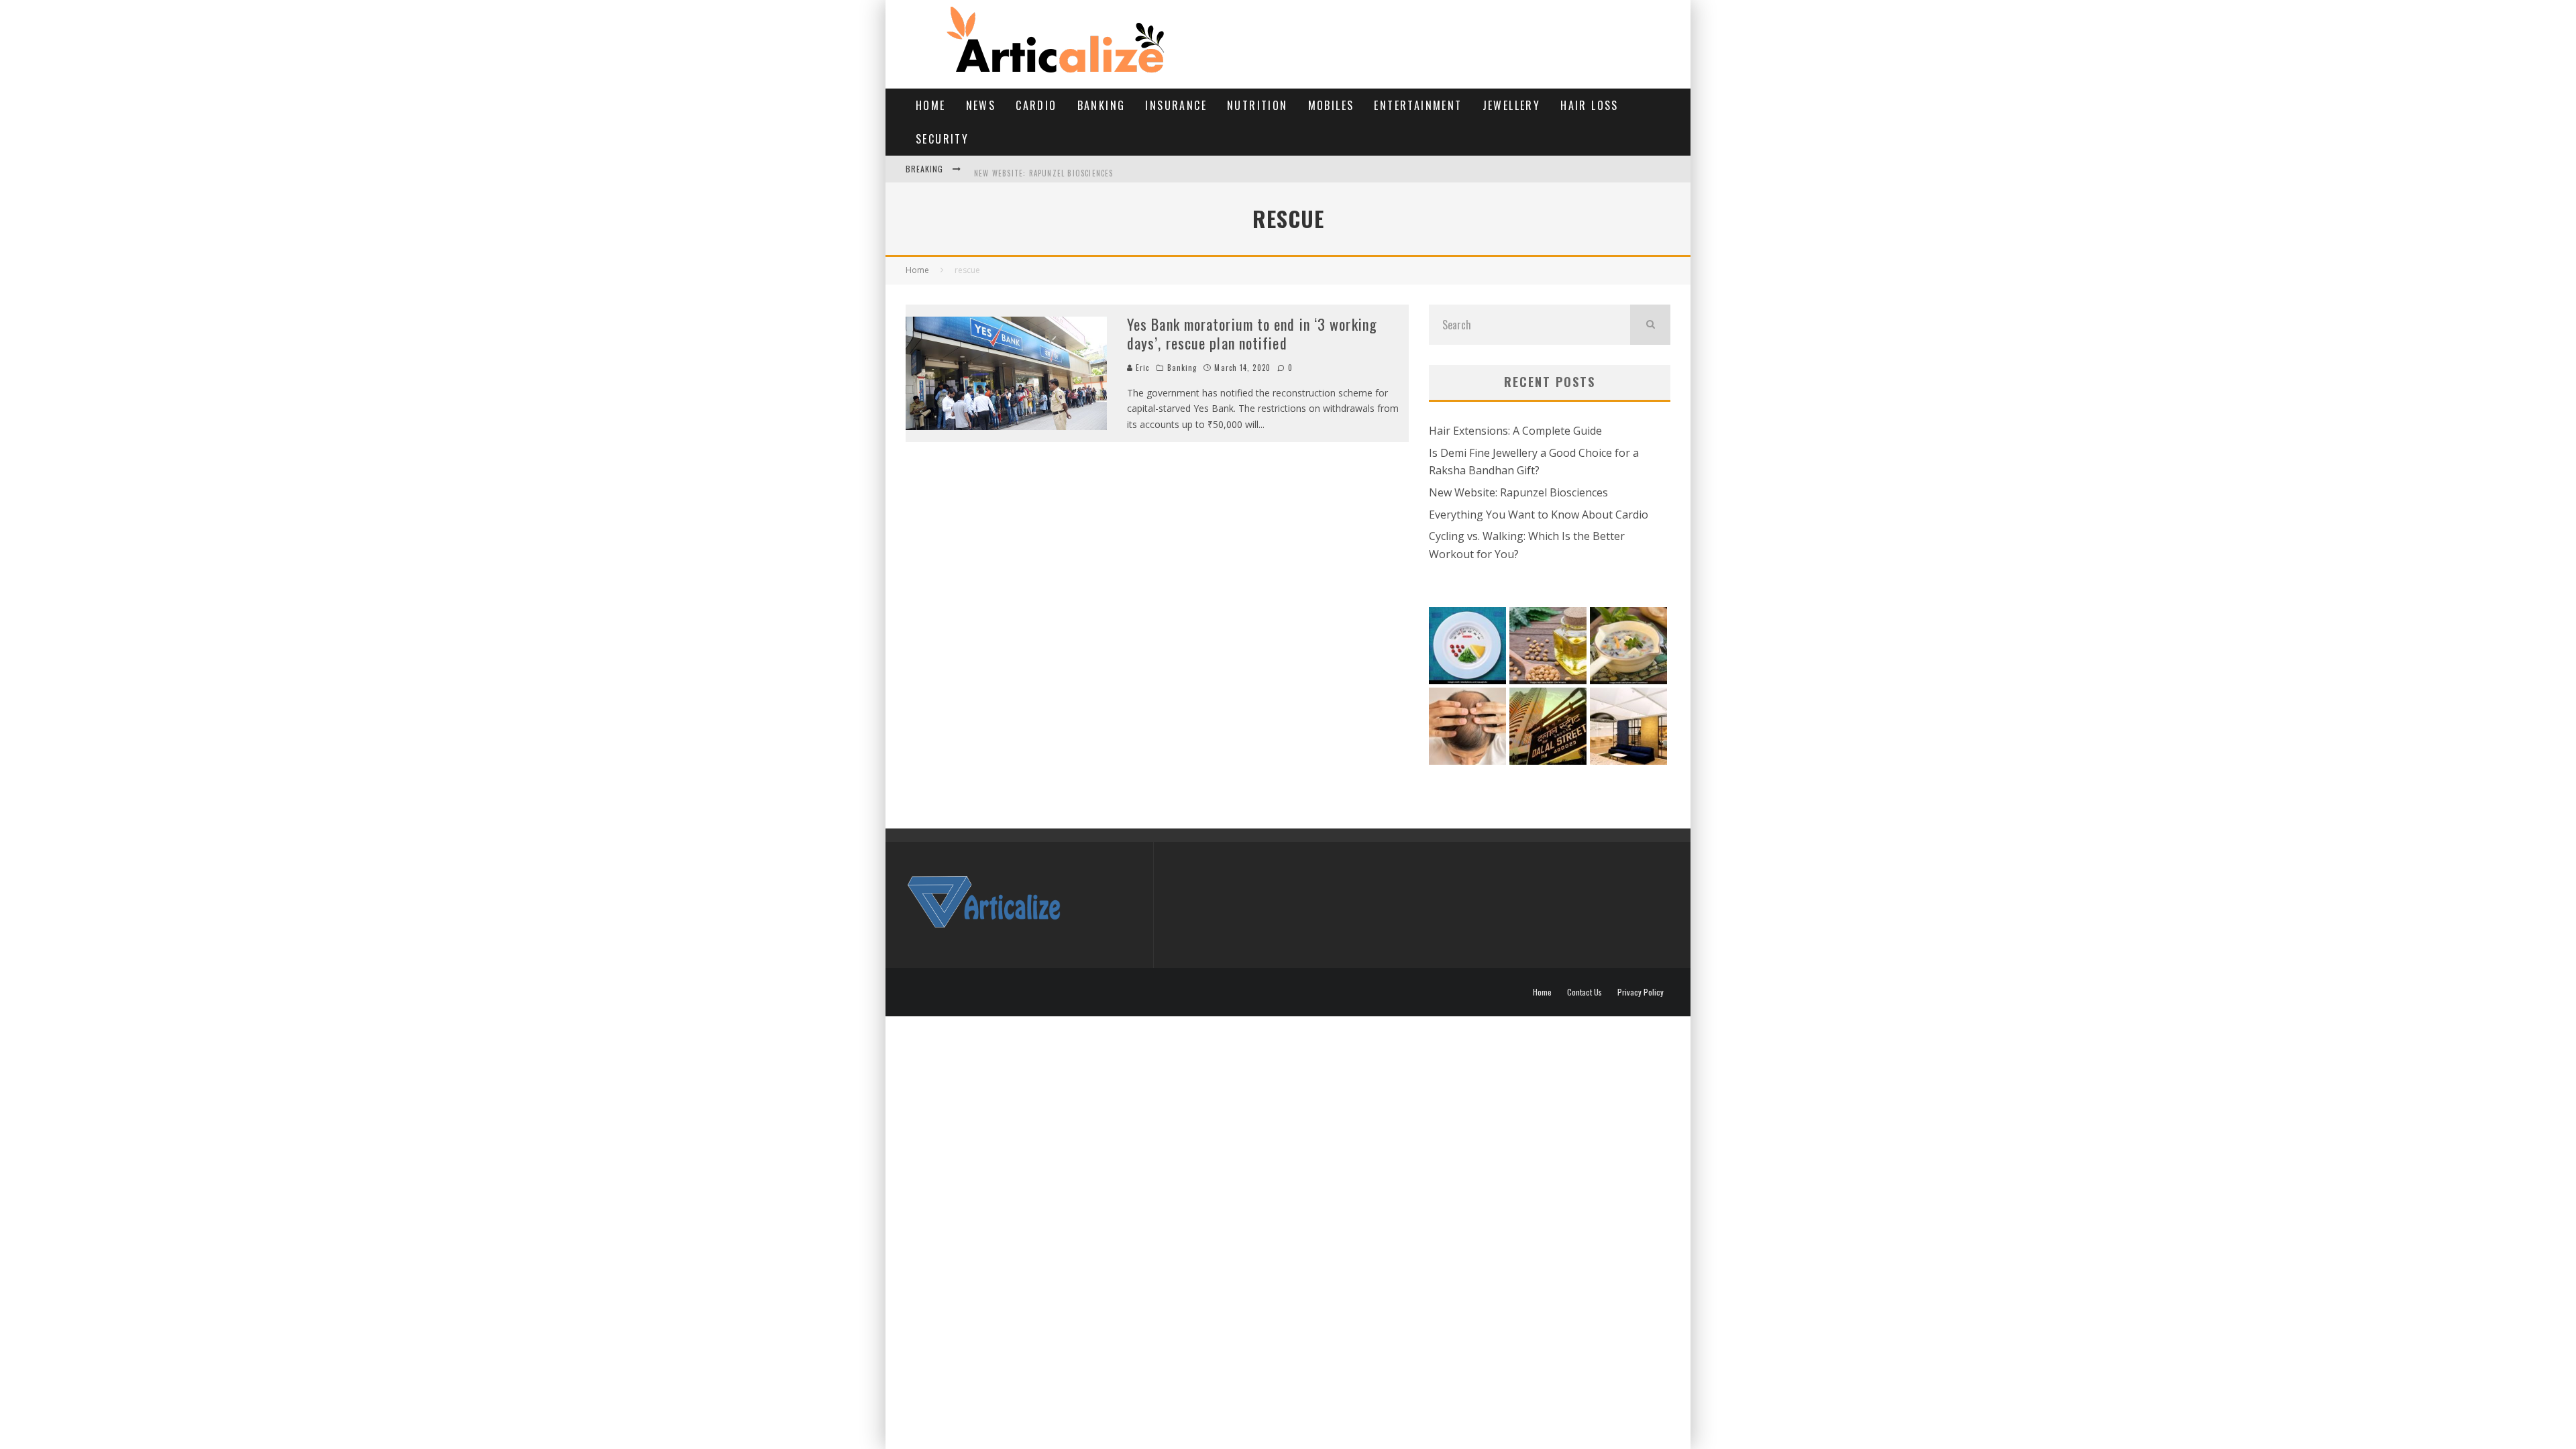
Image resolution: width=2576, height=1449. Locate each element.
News (981, 105)
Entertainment (1418, 105)
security (942, 139)
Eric (1141, 368)
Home (931, 105)
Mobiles (1331, 105)
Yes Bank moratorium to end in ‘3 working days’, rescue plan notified (1252, 334)
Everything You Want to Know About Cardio (1539, 515)
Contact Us (1585, 992)
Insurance (1176, 105)
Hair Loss (1590, 105)
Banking (1102, 105)
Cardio (1036, 105)
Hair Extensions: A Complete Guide (1515, 431)
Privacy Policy (1641, 992)
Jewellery (1512, 105)
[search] (1650, 325)
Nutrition (1257, 105)
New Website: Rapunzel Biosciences (1044, 169)
